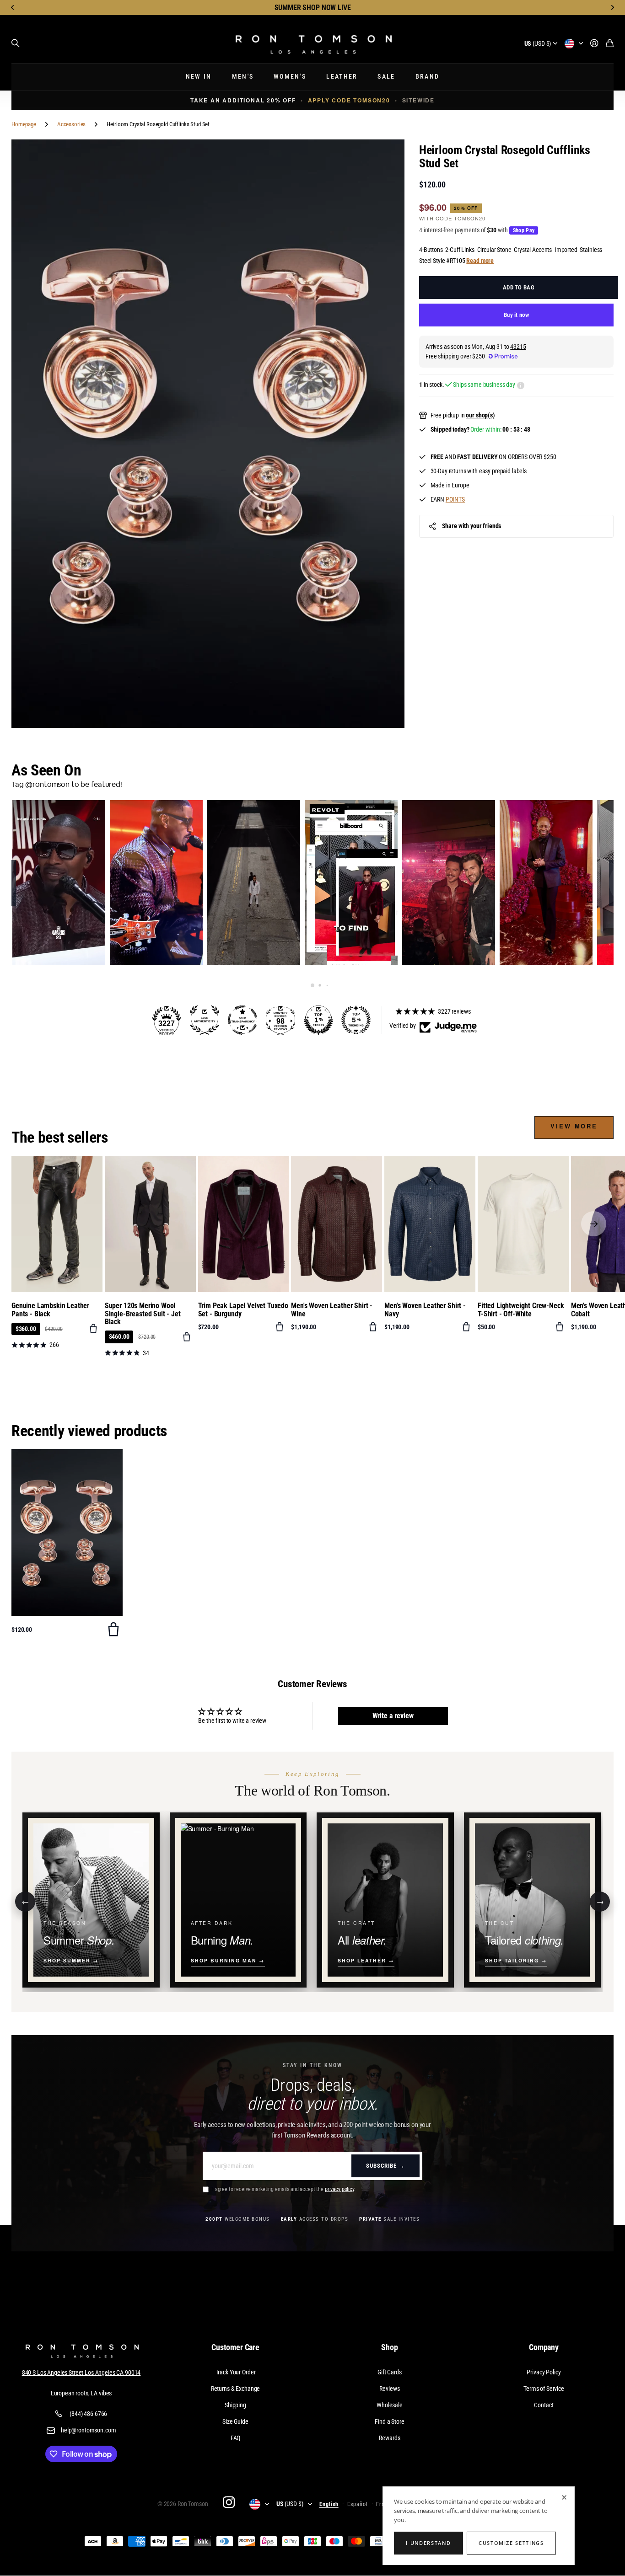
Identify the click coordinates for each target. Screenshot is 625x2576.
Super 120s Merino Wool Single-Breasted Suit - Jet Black (143, 1314)
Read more (480, 261)
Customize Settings (511, 2543)
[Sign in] (594, 44)
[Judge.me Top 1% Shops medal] (318, 1020)
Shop (389, 2347)
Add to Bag (519, 287)
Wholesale (390, 2405)
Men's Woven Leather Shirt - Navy (425, 1310)
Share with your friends (472, 526)
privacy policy (339, 2189)
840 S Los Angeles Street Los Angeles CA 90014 (81, 2373)
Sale (386, 77)
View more (574, 1126)
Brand (428, 77)
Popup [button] (521, 385)
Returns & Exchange (235, 2389)
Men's (243, 77)
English (329, 2504)
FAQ (236, 2438)
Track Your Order (236, 2372)
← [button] (25, 1901)
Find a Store (389, 2421)
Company (544, 2347)
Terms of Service (544, 2389)
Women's (290, 77)
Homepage (24, 124)
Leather (342, 77)
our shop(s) (480, 415)
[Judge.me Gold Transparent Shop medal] (242, 1020)
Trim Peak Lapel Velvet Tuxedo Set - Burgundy (243, 1310)
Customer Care (235, 2347)
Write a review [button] (393, 1716)
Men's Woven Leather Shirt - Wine (332, 1310)
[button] (13, 8)
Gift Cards (390, 2372)
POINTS (455, 499)
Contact (544, 2405)
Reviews (389, 2389)
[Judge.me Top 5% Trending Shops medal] (356, 1020)
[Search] (16, 43)
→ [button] (600, 1901)
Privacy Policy (544, 2372)
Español (358, 2504)
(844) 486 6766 (88, 2414)
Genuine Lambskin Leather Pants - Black (50, 1310)
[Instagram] (228, 2502)
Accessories (71, 124)
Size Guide (235, 2421)
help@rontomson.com (88, 2430)
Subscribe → (385, 2166)
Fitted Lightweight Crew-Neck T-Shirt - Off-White (521, 1310)
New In (199, 77)
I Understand (428, 2543)
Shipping (235, 2405)
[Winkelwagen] (610, 44)
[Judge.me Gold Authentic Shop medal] (205, 1020)
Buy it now (516, 315)
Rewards (389, 2438)
